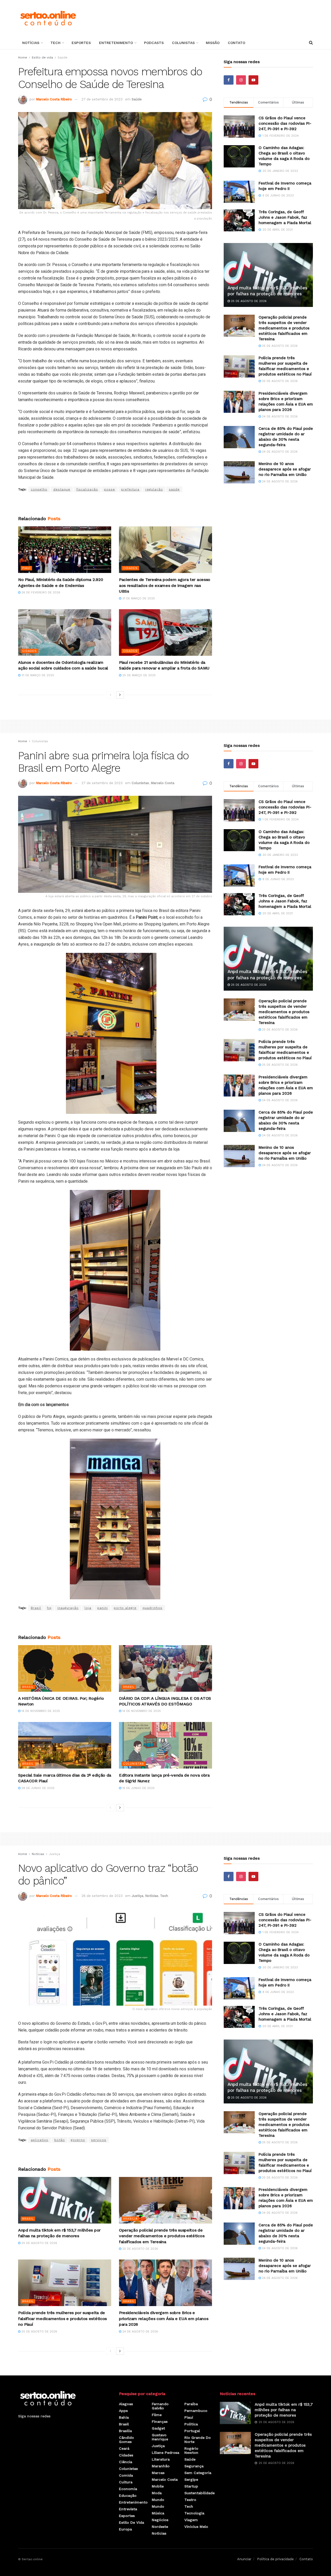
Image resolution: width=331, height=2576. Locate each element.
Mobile (158, 2486)
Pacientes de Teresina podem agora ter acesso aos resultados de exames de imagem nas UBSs (165, 585)
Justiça (54, 1854)
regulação (154, 489)
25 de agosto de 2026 (248, 301)
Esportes (81, 43)
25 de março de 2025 (138, 675)
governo (78, 2140)
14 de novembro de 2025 (40, 1711)
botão (60, 2140)
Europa (125, 2529)
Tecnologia (194, 2513)
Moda (157, 2493)
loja (88, 1608)
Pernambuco (196, 2411)
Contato (236, 43)
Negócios (160, 2520)
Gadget (158, 2428)
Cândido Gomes (126, 2440)
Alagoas (126, 2404)
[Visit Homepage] (48, 18)
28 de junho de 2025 (37, 1788)
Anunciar (244, 2559)
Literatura (161, 2459)
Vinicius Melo (196, 2527)
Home (23, 57)
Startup (191, 2486)
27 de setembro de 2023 (102, 99)
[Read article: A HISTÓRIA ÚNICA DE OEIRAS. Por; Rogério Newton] (65, 1668)
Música (158, 2513)
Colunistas (183, 43)
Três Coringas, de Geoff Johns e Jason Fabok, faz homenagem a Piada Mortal (285, 217)
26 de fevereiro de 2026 (40, 593)
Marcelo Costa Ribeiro (54, 99)
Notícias (31, 43)
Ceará (124, 2448)
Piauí (26, 568)
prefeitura (130, 489)
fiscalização (87, 489)
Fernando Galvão (160, 2406)
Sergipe (191, 2479)
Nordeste (160, 2527)
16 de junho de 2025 (138, 1788)
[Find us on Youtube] (253, 80)
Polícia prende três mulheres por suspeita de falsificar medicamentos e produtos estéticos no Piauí (62, 2319)
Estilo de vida (42, 57)
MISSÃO (213, 43)
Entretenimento (116, 43)
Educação (128, 2496)
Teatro (190, 2500)
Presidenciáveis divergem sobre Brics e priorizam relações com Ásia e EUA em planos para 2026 (164, 2319)
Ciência (126, 2462)
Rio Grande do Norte (198, 2440)
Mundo (158, 2500)
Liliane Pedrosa (165, 2453)
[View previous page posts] (110, 695)
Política (191, 2424)
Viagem (191, 2520)
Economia (128, 2489)
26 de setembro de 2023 (102, 1896)
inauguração (68, 1608)
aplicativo (40, 2140)
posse (110, 489)
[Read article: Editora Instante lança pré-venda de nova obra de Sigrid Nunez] (165, 1745)
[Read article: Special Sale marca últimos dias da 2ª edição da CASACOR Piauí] (65, 1745)
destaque (62, 489)
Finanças (160, 2422)
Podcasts (154, 43)
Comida (126, 2475)
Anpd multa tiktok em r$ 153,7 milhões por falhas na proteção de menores (284, 2410)
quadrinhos (152, 1608)
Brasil (36, 1608)
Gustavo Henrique (160, 2437)
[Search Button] (311, 43)
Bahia (124, 2417)
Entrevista (128, 2509)
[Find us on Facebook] (229, 80)
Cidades (130, 568)
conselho (39, 489)
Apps (123, 2411)
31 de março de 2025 (138, 598)
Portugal (192, 2431)
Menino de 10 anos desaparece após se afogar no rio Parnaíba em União (285, 469)
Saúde (63, 57)
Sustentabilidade (200, 2493)
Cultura (126, 2482)
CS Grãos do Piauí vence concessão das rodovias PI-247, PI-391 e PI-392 (285, 123)
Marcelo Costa (163, 783)
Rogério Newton (191, 2450)
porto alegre (125, 1608)
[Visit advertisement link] (115, 504)
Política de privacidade (275, 2559)
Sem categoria (198, 2473)
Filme (157, 2415)
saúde (174, 489)
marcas (158, 2473)
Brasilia (130, 2219)
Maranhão (161, 2466)
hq (49, 1608)
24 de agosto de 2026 (279, 417)
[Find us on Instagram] (241, 80)
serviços (99, 2140)
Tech (55, 43)
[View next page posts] (120, 695)
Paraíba (191, 2404)
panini (103, 1608)
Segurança (194, 2466)
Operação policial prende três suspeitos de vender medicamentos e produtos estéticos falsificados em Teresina (284, 328)
